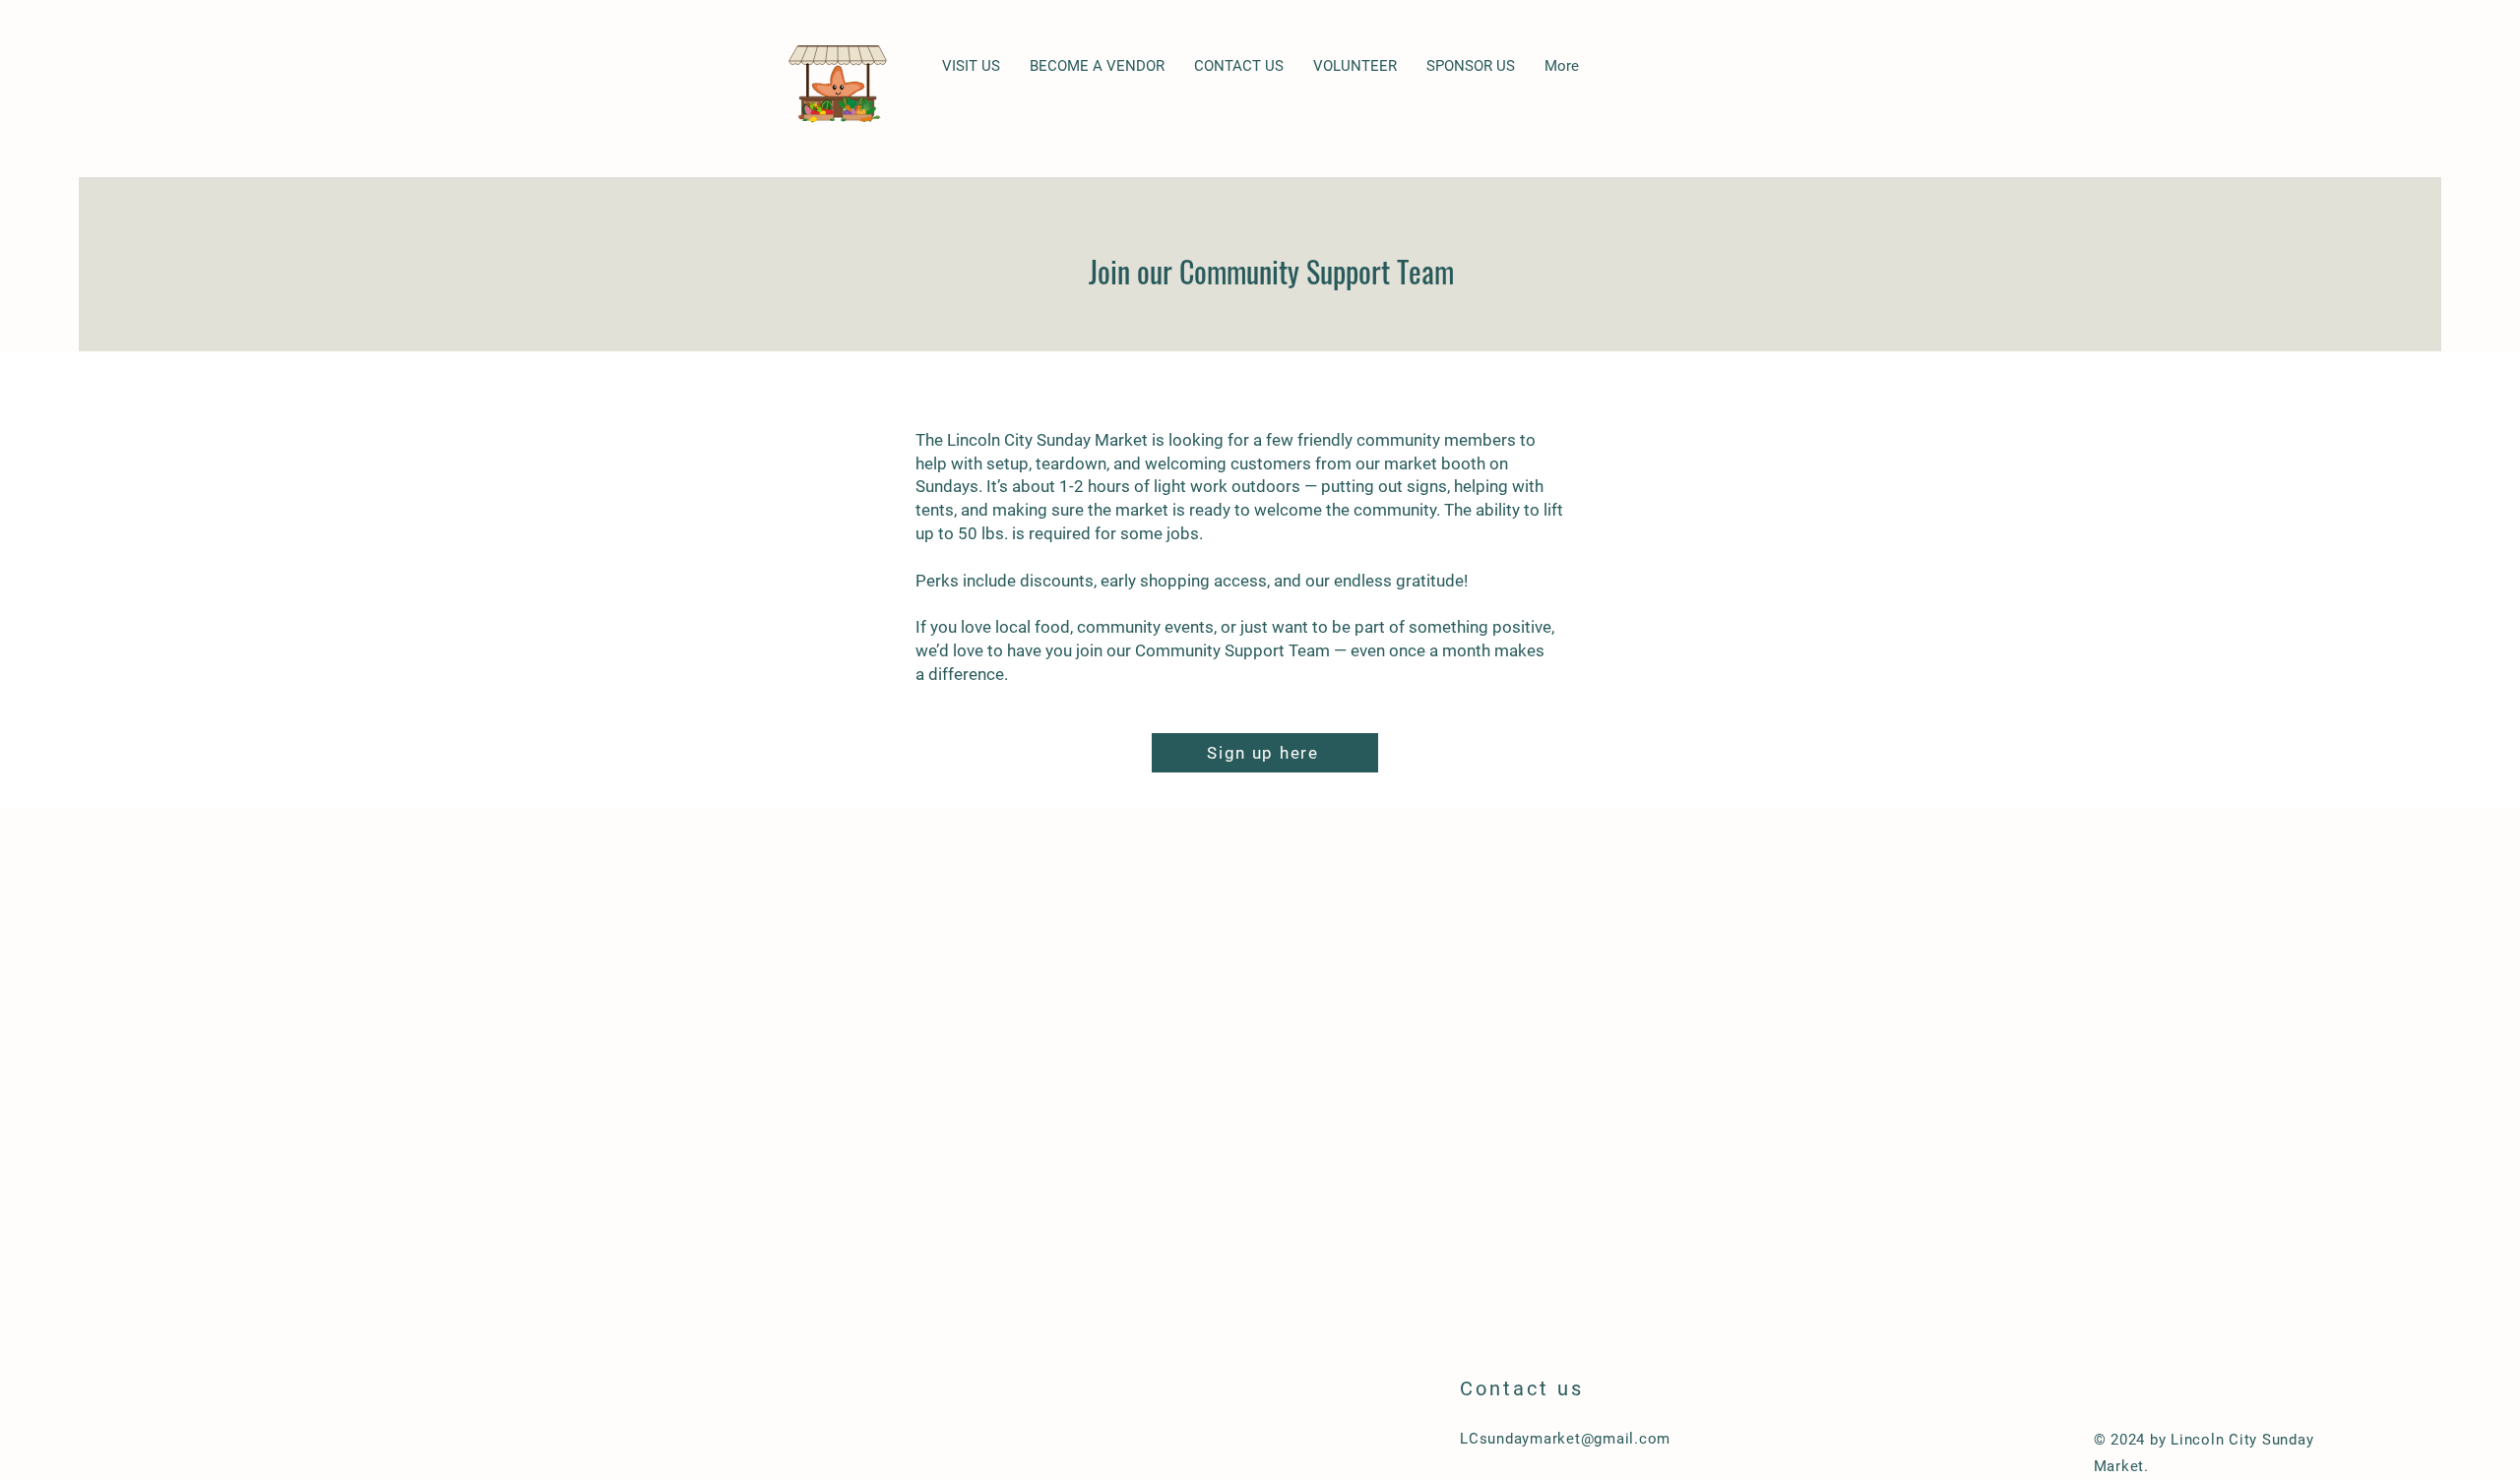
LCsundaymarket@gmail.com (1565, 1439)
